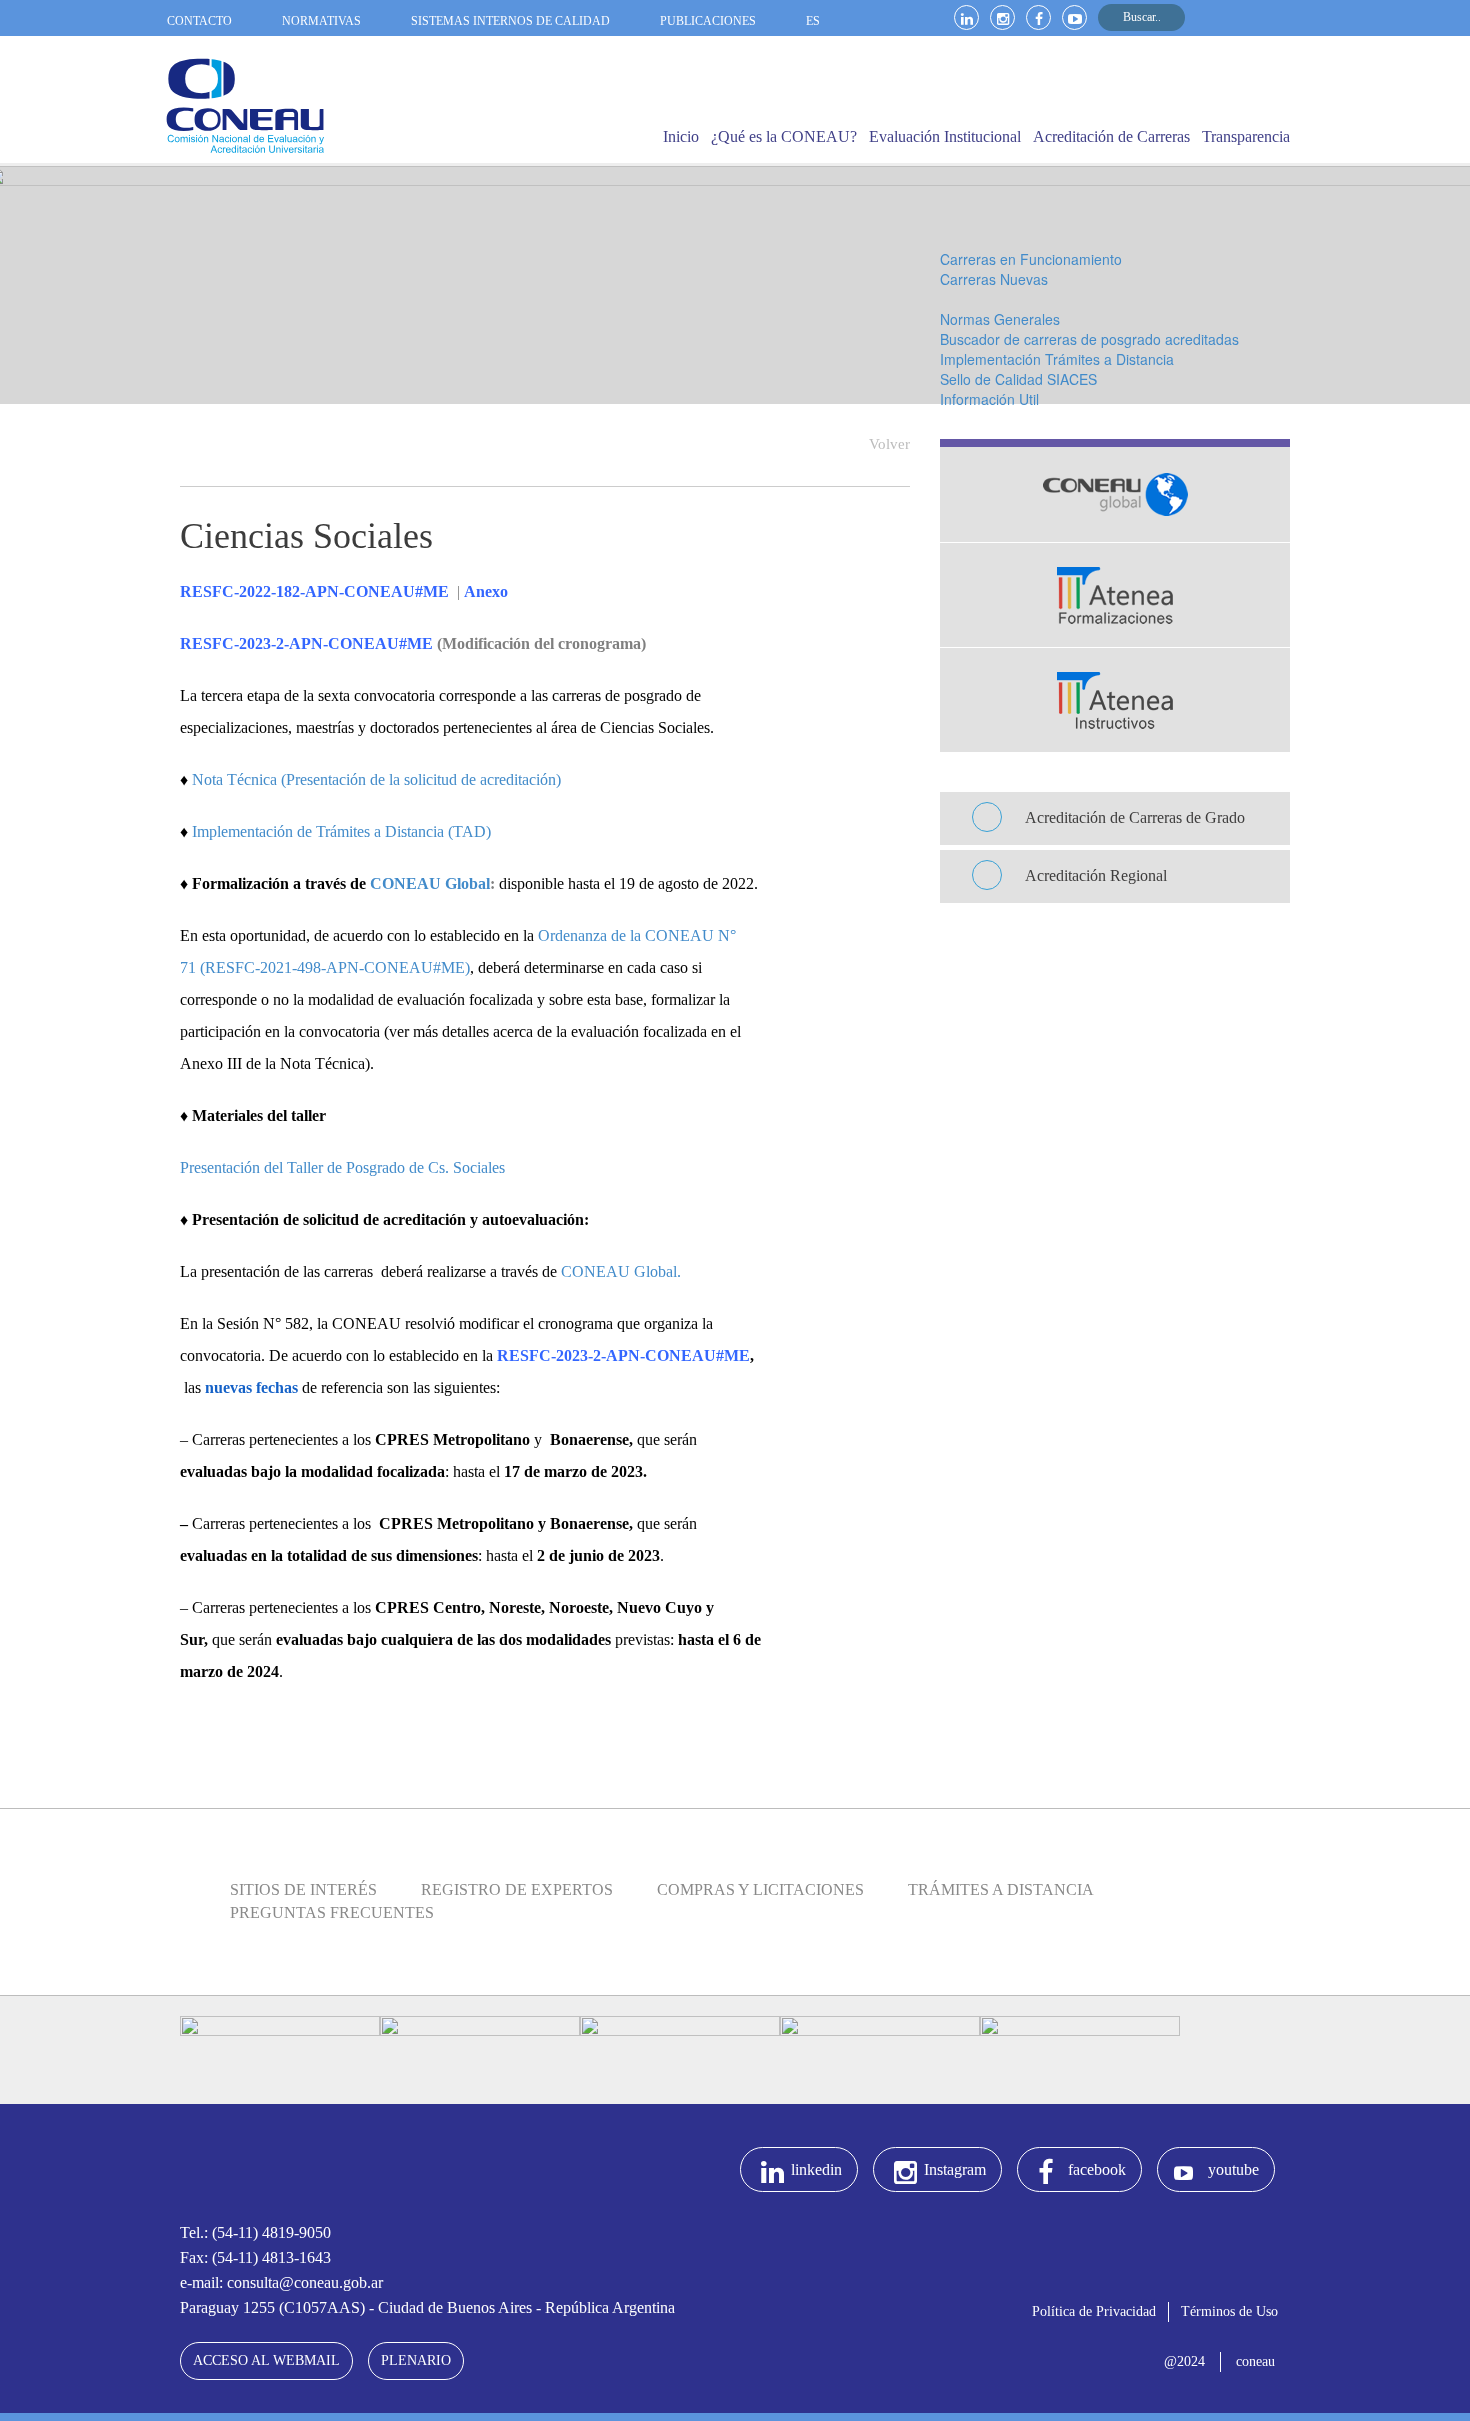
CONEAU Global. (621, 1271)
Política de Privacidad (1094, 2311)
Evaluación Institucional (945, 136)
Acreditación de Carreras (1111, 136)
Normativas (321, 21)
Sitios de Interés (303, 1889)
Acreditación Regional (1096, 875)
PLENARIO (416, 2360)
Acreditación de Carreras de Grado (1135, 817)
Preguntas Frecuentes (332, 1912)
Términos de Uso (1229, 2311)
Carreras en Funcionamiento (1031, 259)
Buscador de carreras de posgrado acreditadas (1089, 339)
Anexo (486, 591)
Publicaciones (708, 21)
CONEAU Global (430, 883)
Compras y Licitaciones (760, 1889)
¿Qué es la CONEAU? (784, 136)
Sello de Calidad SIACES (1018, 379)
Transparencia (1246, 136)
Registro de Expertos (517, 1889)
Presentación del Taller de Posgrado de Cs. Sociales (342, 1167)
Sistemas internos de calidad (510, 21)
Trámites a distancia (1001, 1889)
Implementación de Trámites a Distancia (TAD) (339, 831)
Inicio (681, 136)
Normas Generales (1000, 319)
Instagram (955, 2169)
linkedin (816, 2169)
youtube (1233, 2169)
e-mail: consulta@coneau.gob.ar (281, 2282)
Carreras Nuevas (994, 279)
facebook (1097, 2169)
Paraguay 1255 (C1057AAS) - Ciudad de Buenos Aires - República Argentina (427, 2307)
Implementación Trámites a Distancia (1057, 359)
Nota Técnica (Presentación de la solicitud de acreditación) (376, 779)
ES (813, 21)
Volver (889, 444)
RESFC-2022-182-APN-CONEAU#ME (316, 591)
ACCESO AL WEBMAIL (266, 2360)
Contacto (199, 21)
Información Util (989, 399)
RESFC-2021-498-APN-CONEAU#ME (335, 967)
